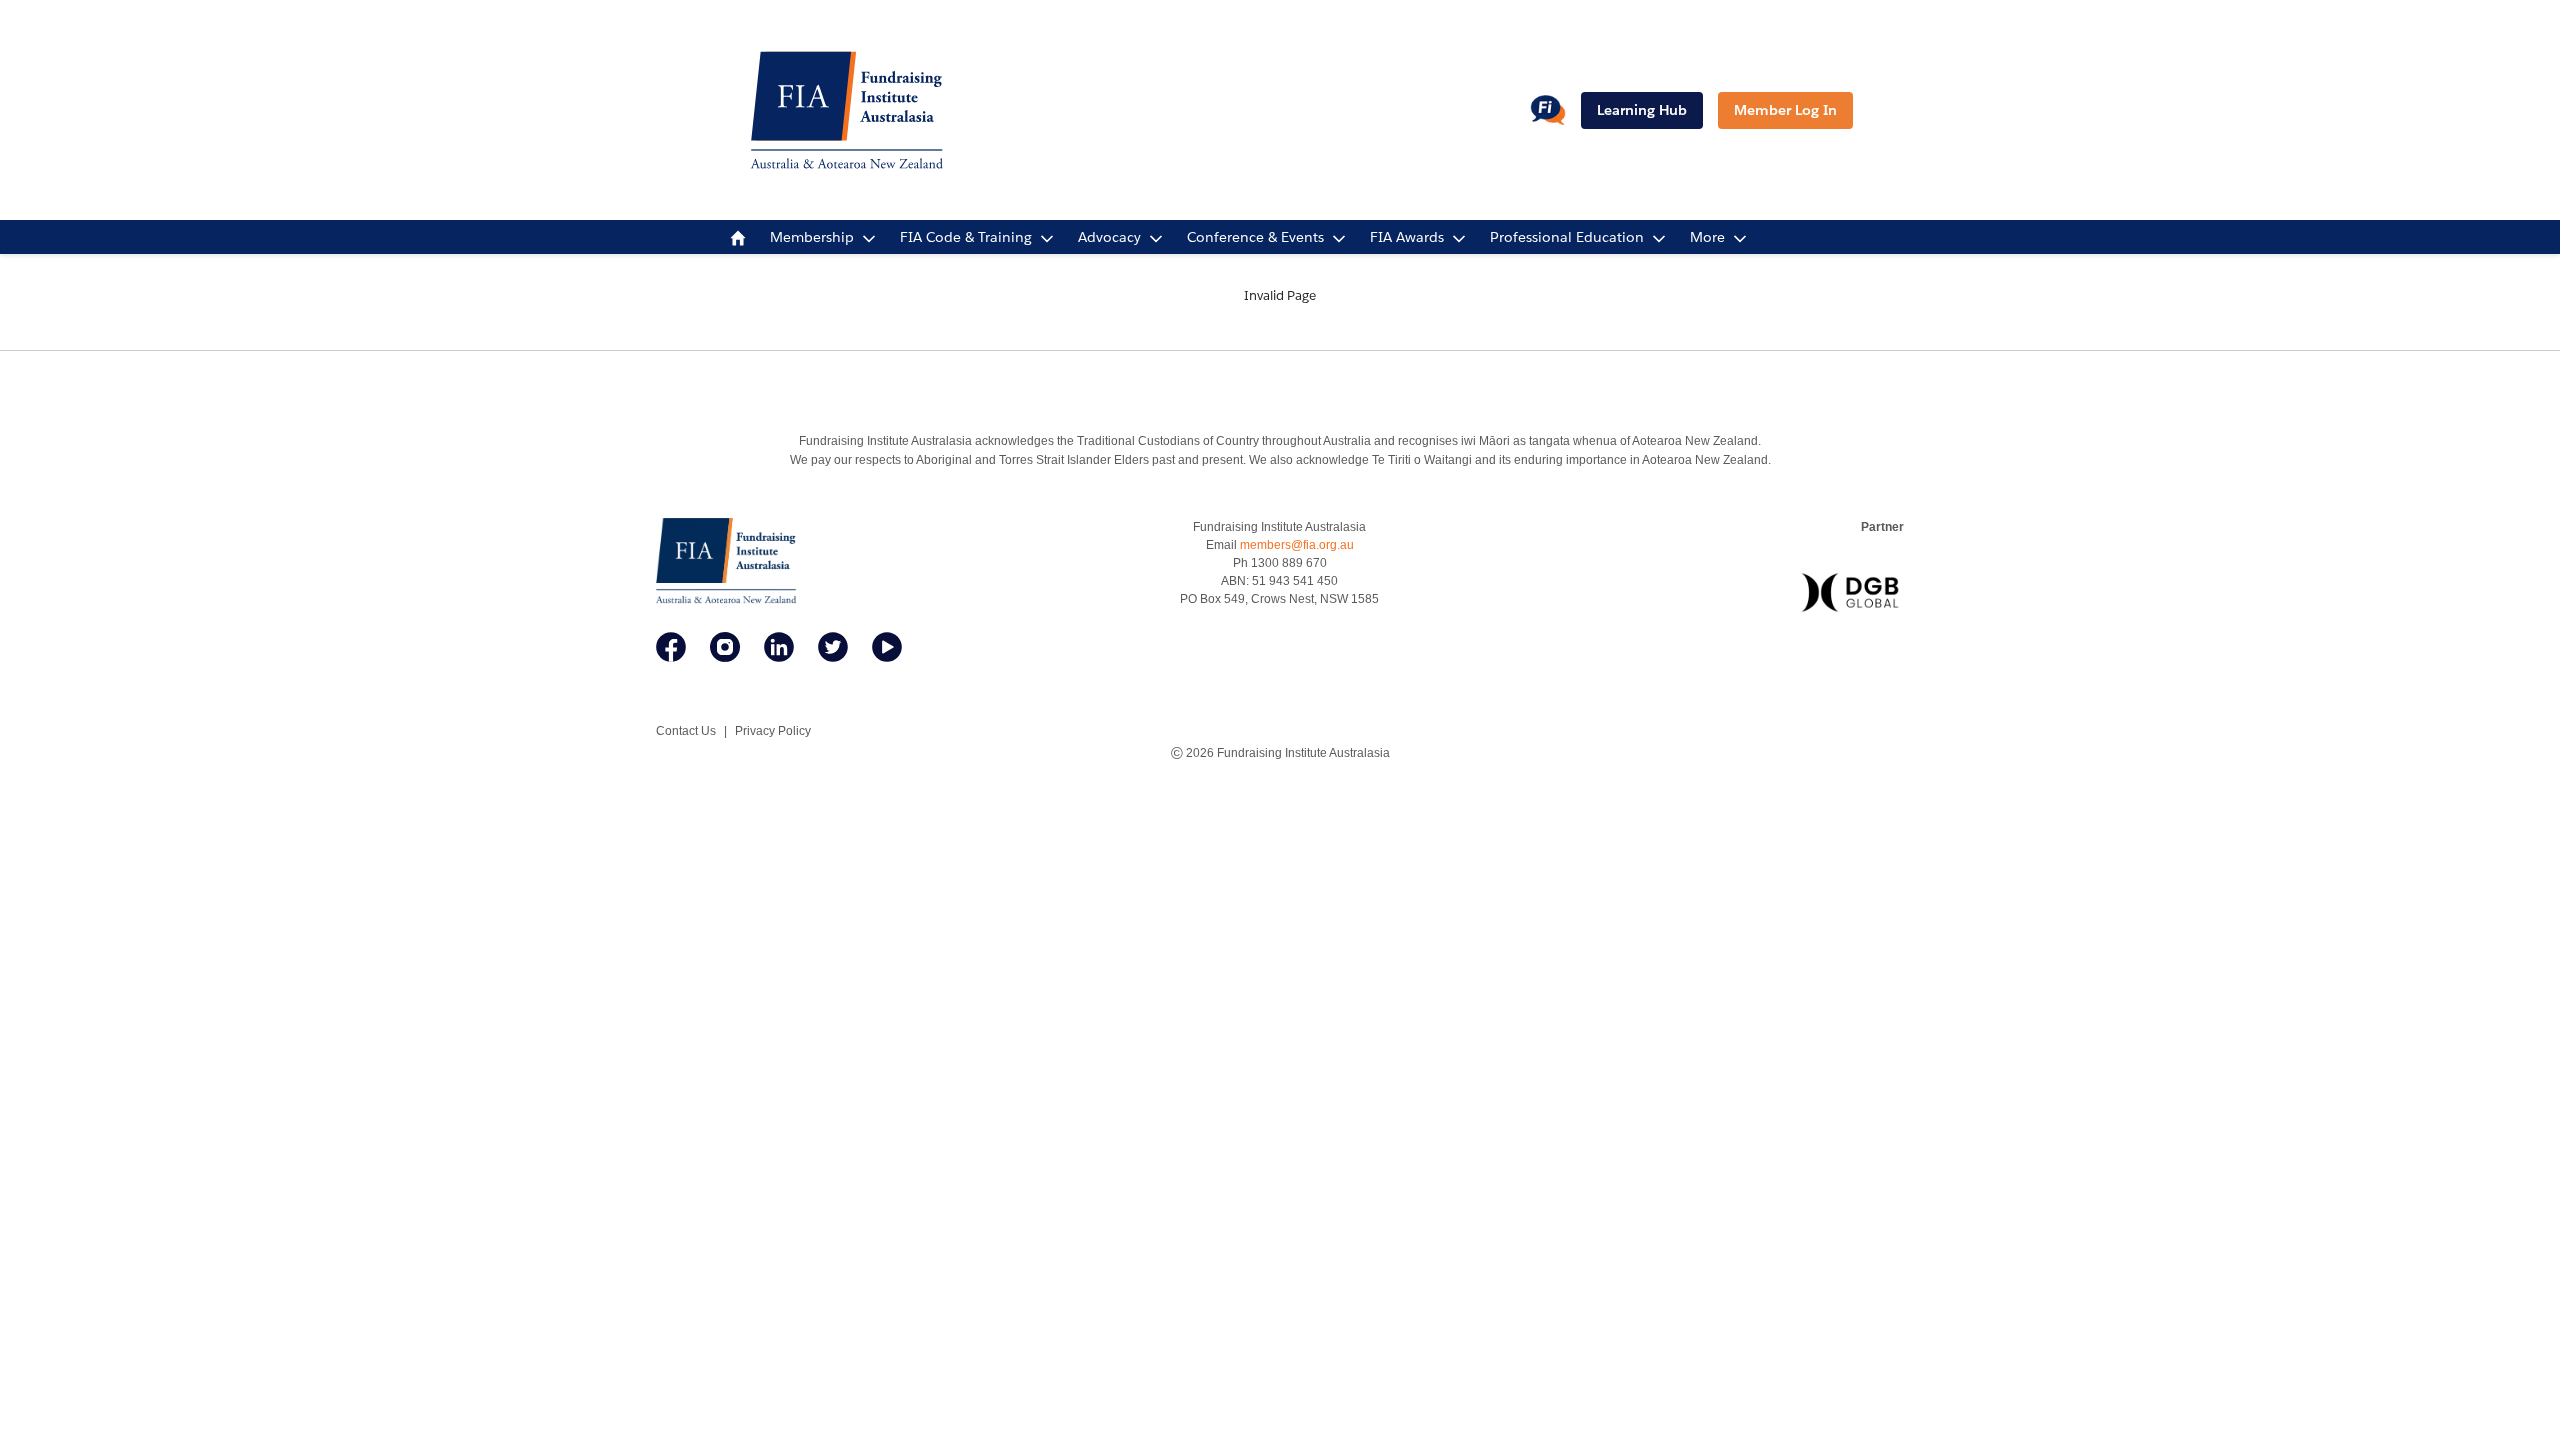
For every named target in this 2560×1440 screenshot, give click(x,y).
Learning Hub (1642, 110)
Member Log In (1785, 110)
